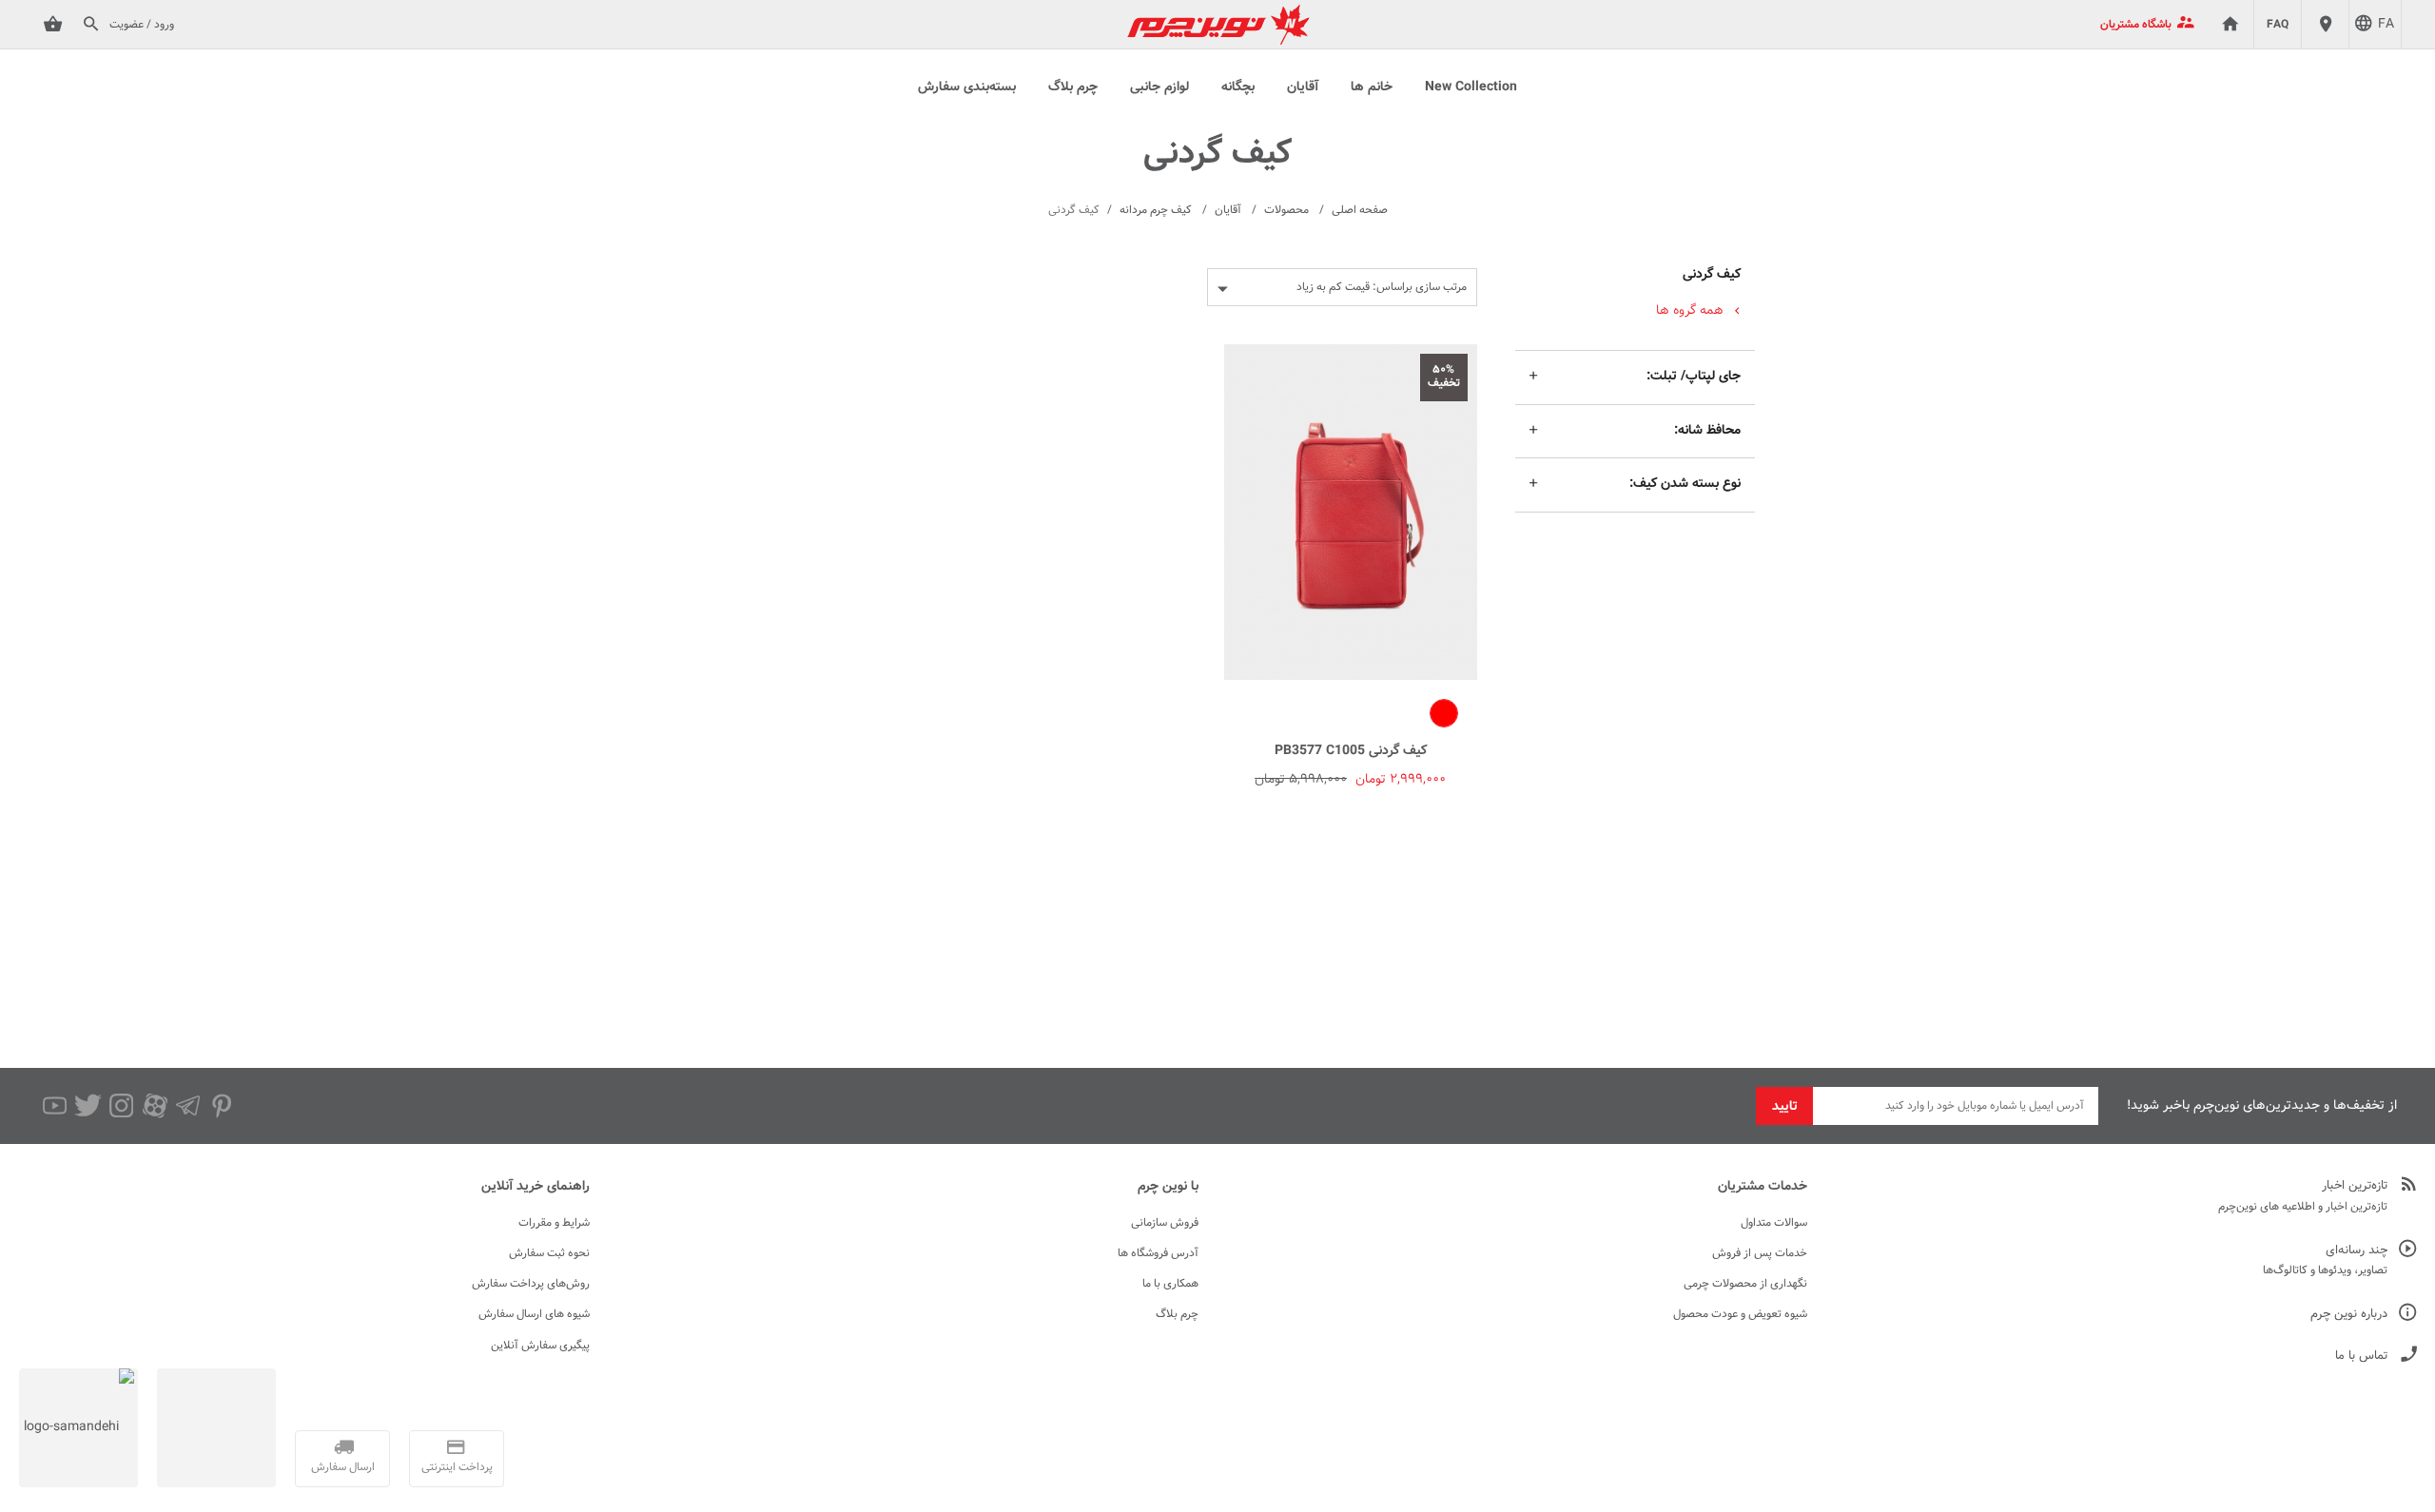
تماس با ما (2361, 1357)
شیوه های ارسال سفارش (534, 1314)
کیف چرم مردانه (1156, 210)
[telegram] (188, 1106)
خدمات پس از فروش (1760, 1253)
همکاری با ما (1170, 1284)
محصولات (1286, 210)
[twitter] (88, 1106)
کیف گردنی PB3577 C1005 (1351, 751)
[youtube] (55, 1106)
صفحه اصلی (1360, 210)
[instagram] (121, 1106)
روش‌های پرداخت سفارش (531, 1284)
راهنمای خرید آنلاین (536, 1187)
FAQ (2278, 25)
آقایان (1303, 87)
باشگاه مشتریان (2136, 25)
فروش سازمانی (1165, 1223)
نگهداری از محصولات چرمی (1745, 1284)
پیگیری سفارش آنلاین (540, 1346)
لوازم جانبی (1159, 87)
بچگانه (1238, 87)
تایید (1785, 1107)
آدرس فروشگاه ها (1158, 1253)
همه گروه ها (1690, 311)
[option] (1444, 713)
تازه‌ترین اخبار (2355, 1186)
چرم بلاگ (1073, 87)
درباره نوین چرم (2349, 1315)
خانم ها (1372, 87)
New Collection (1471, 87)
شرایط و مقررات (554, 1223)
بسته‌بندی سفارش (967, 87)
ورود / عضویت (142, 25)
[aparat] (155, 1106)
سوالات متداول (1774, 1223)
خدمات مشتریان (1763, 1187)
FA (2386, 25)
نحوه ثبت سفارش (549, 1253)
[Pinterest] (221, 1106)
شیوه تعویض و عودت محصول (1740, 1314)
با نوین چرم (1168, 1187)
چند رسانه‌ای (2357, 1251)
